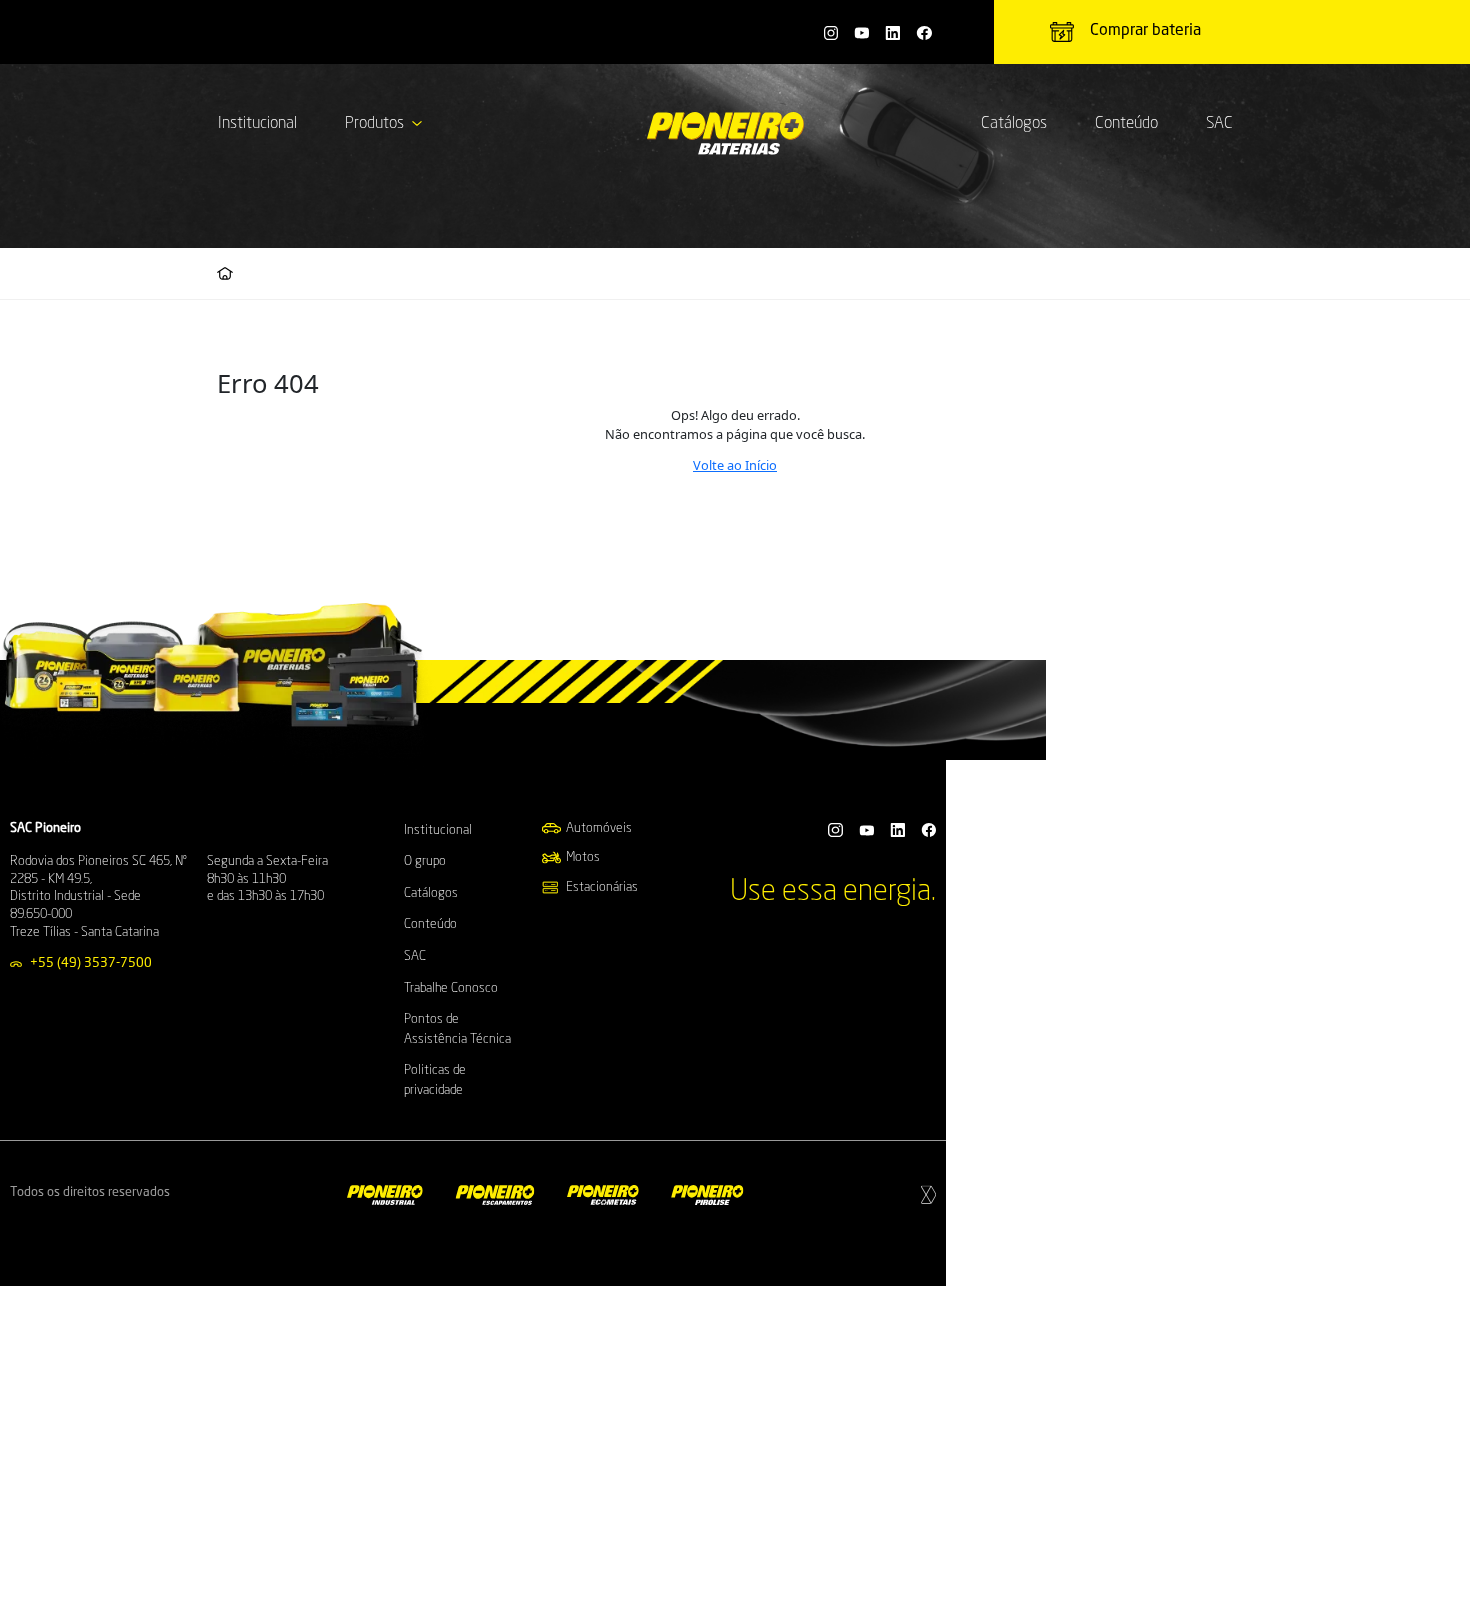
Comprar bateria (1145, 31)
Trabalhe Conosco (451, 988)
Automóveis (599, 828)
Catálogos (1014, 124)
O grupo (425, 861)
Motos (583, 857)
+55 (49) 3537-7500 (91, 963)
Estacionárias (602, 887)
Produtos (374, 124)
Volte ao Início (735, 465)
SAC (1219, 124)
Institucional (257, 124)
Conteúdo (1126, 124)
